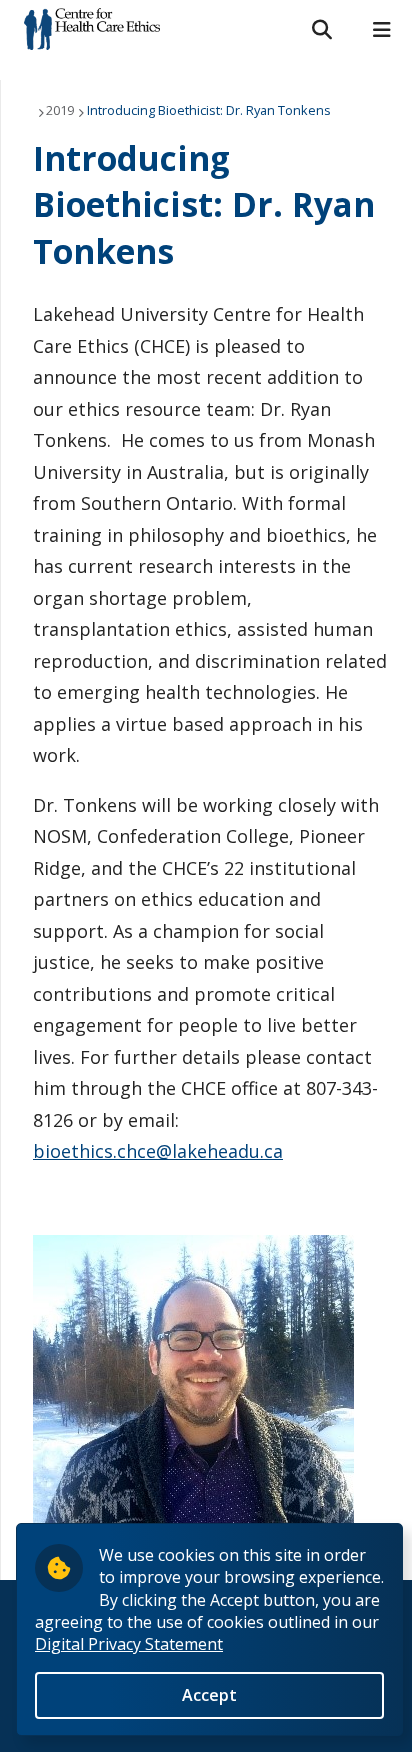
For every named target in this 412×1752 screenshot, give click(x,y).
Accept (209, 1695)
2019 (60, 110)
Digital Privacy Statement (129, 1644)
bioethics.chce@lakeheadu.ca (158, 1151)
